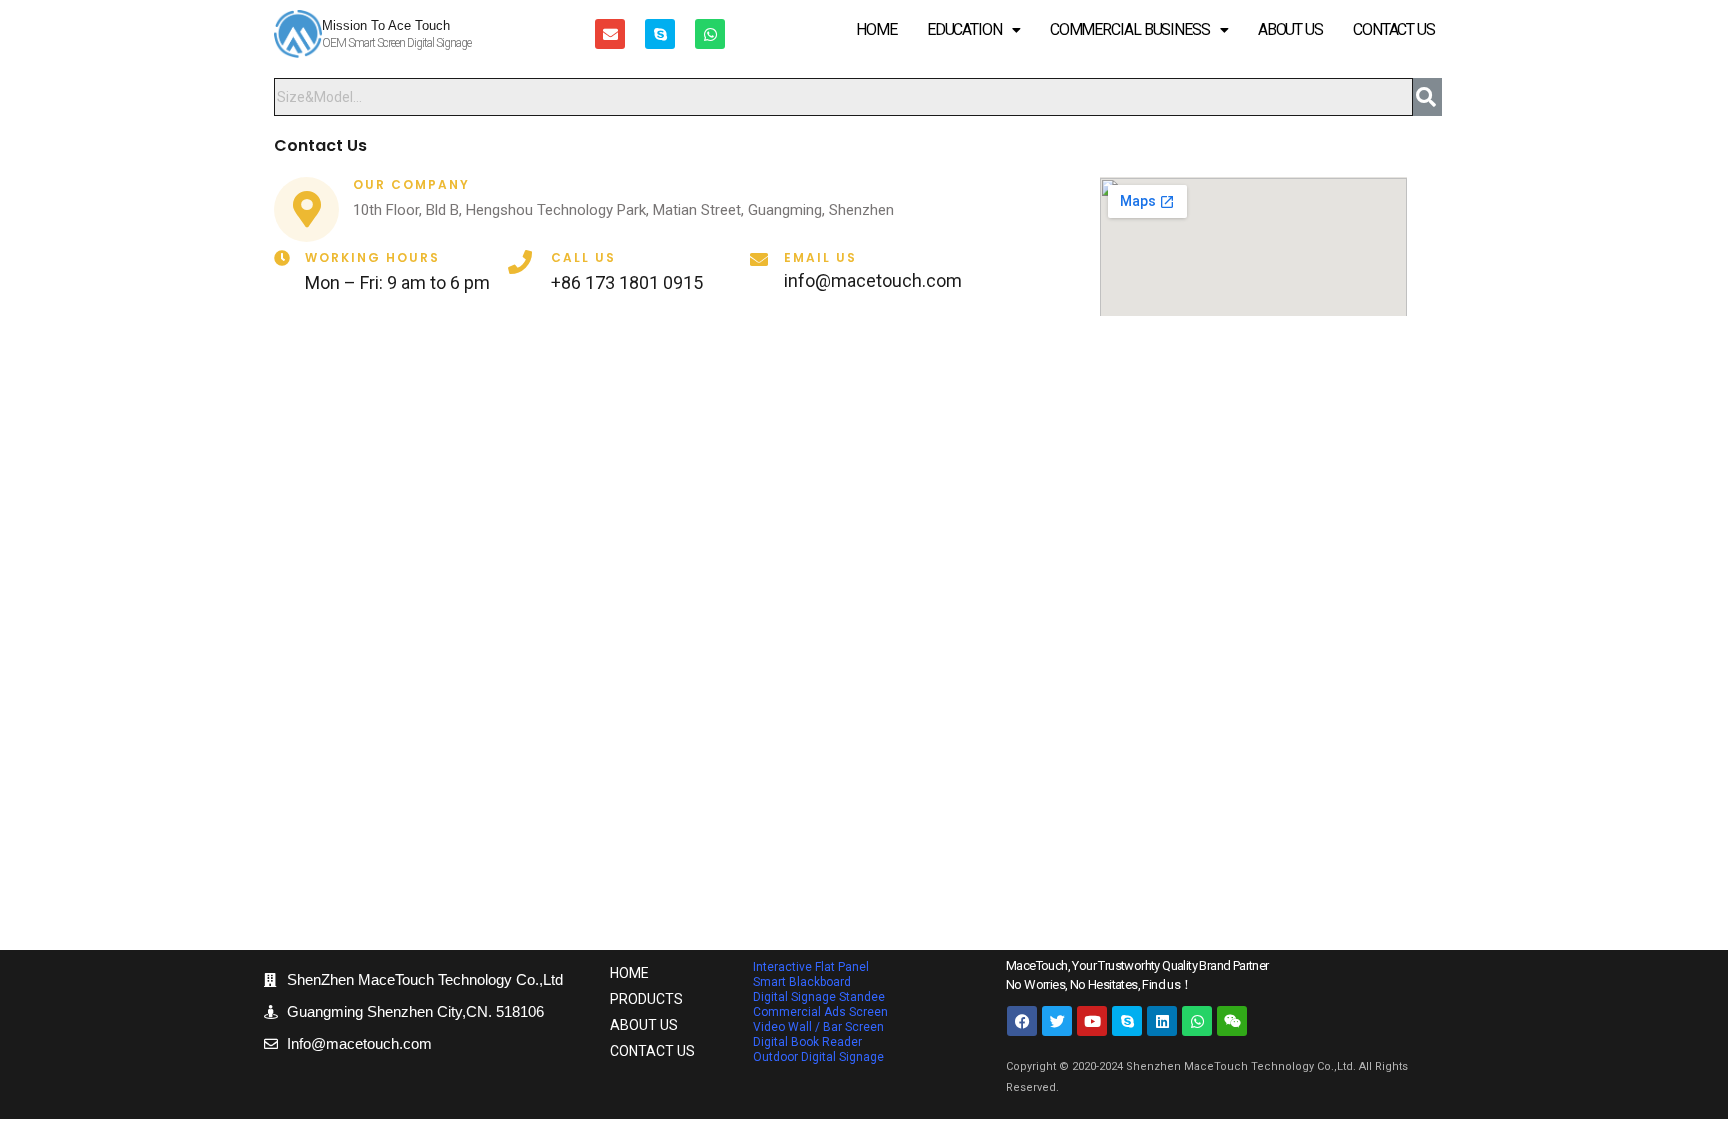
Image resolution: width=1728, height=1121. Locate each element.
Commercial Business (1130, 29)
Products (646, 999)
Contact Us (1394, 29)
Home (876, 29)
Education (964, 29)
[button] (973, 30)
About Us (1290, 29)
